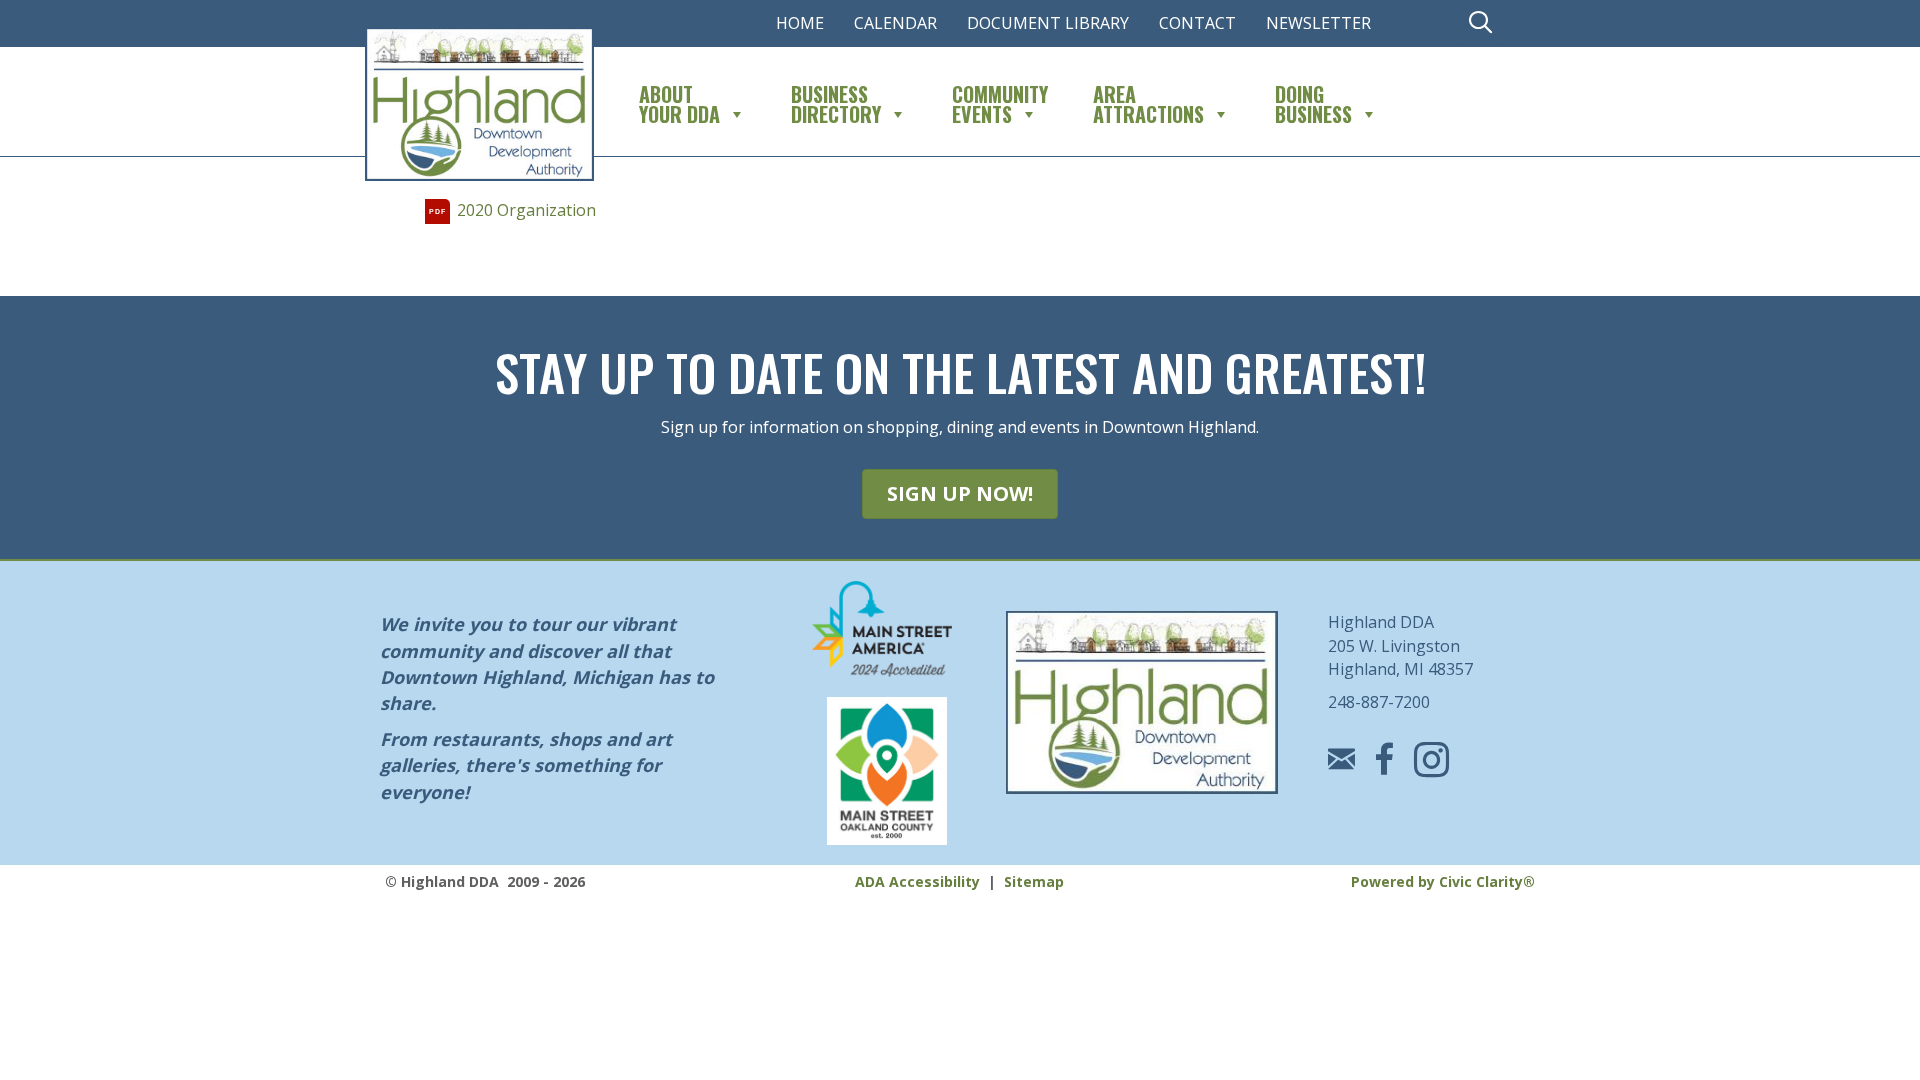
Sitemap (1034, 881)
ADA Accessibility (917, 881)
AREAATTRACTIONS (1148, 101)
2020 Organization (526, 210)
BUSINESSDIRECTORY (836, 101)
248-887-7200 (1379, 702)
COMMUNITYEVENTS (1000, 101)
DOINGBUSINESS (1313, 101)
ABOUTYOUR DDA (679, 101)
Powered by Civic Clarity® (1443, 881)
